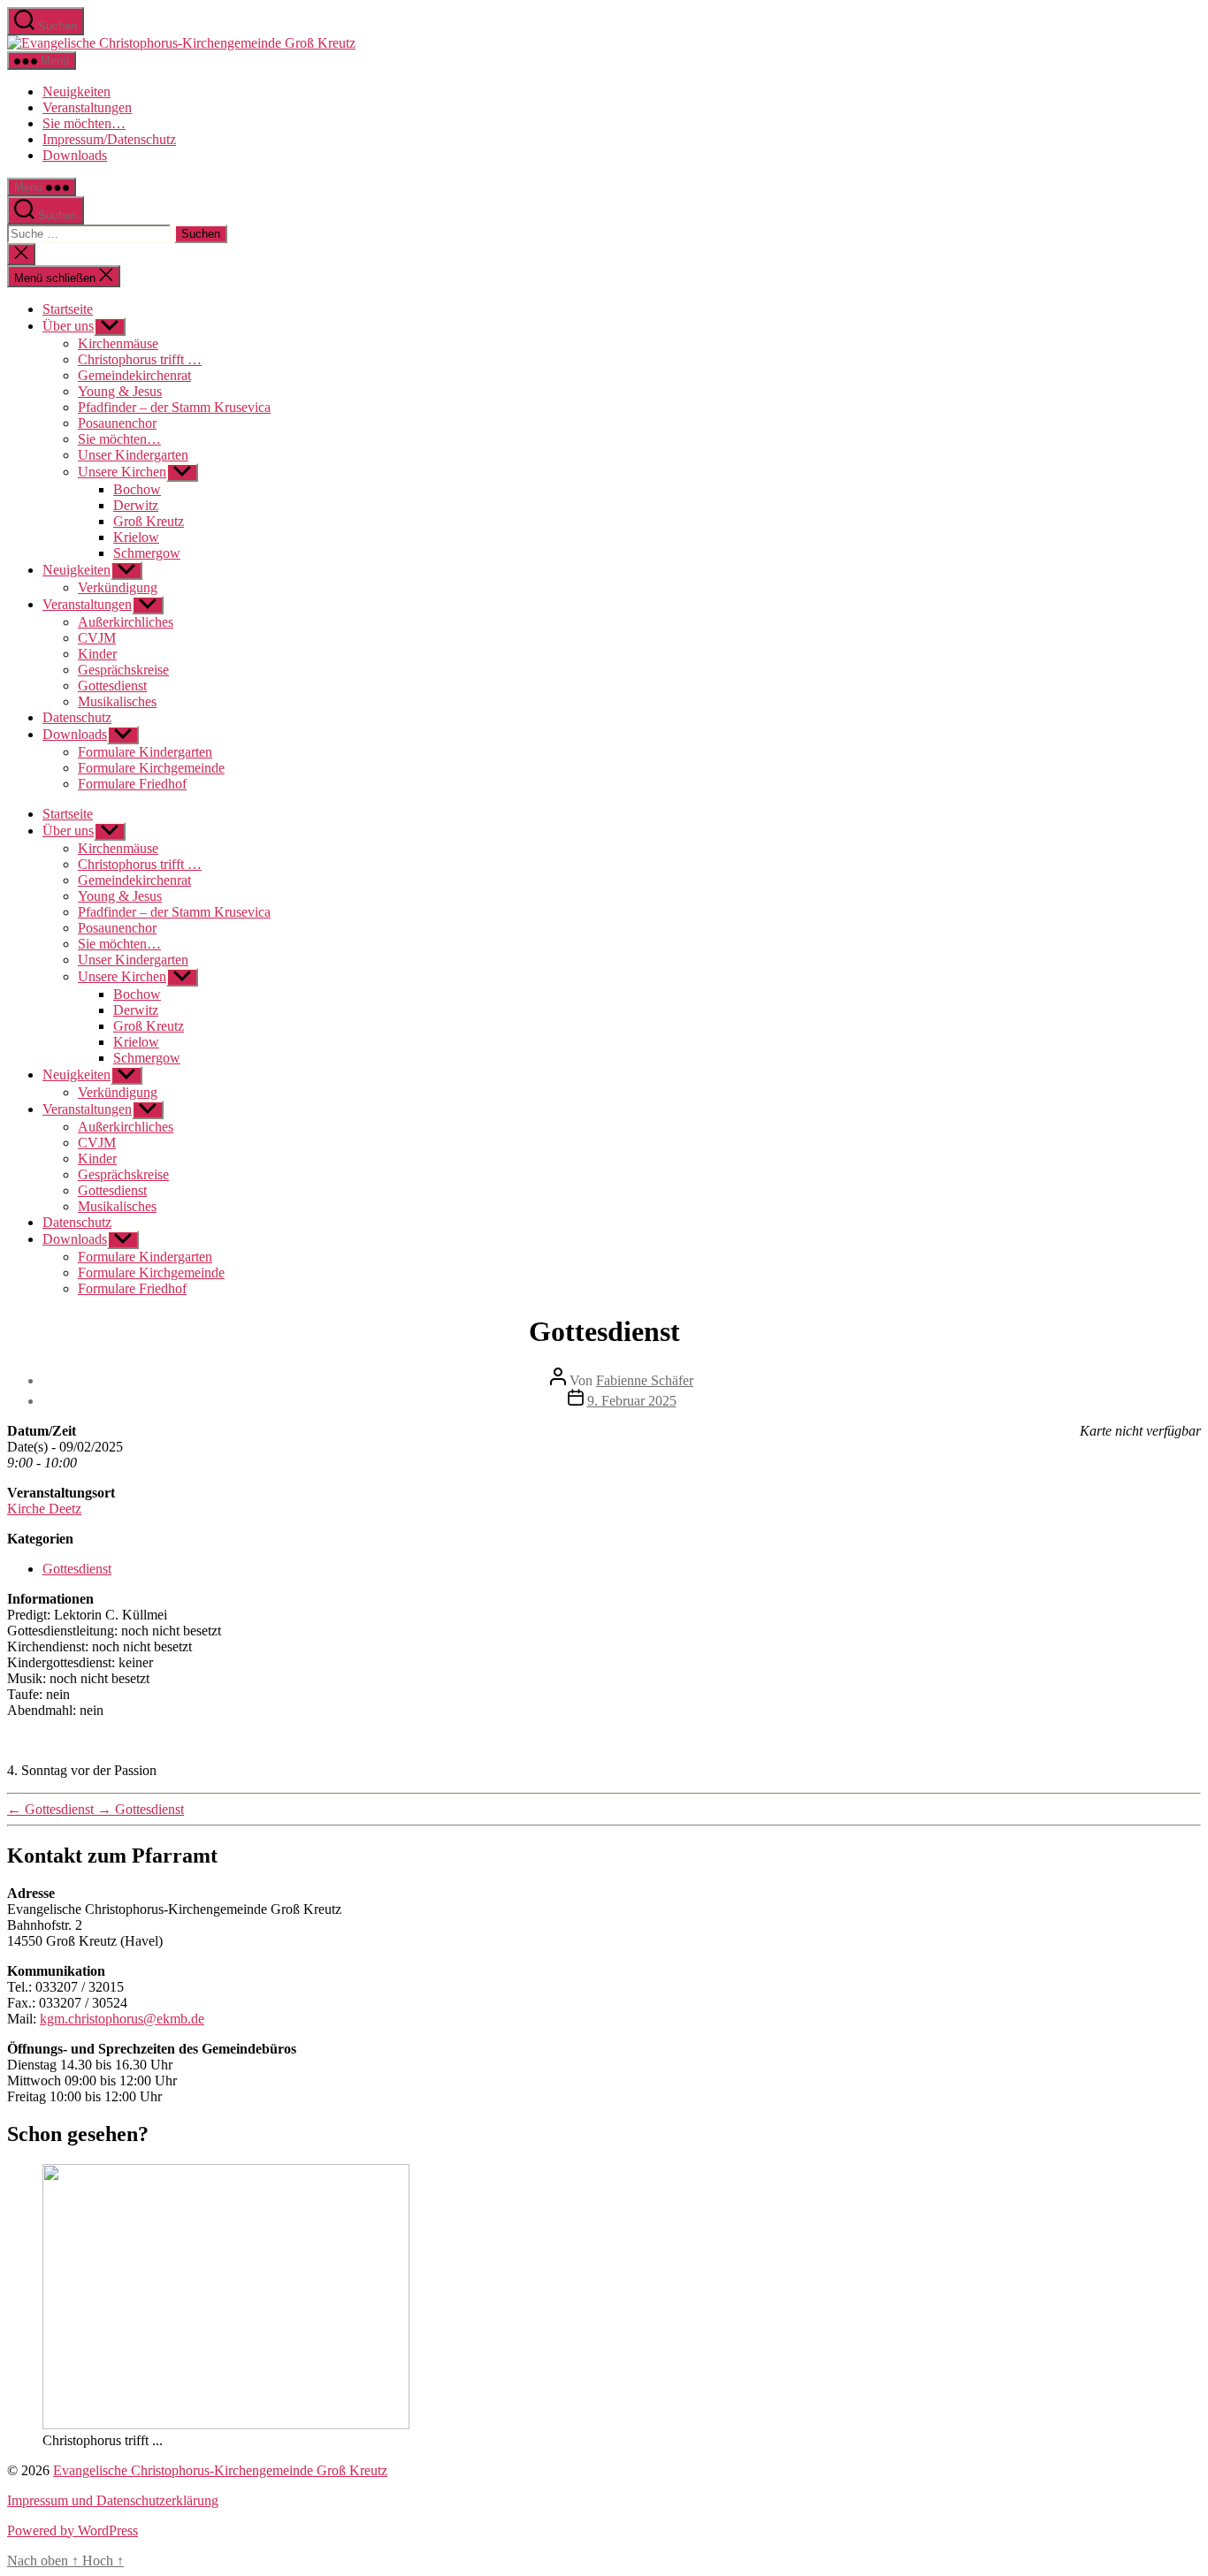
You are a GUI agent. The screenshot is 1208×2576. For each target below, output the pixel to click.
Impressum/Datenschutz (109, 139)
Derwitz (136, 505)
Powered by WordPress (73, 2530)
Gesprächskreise (123, 670)
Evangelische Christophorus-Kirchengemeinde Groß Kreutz (220, 2470)
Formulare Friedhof (132, 784)
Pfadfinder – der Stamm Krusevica (174, 407)
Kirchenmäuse (118, 343)
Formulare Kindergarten (145, 752)
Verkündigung (118, 587)
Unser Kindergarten (133, 455)
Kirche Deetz (44, 1509)
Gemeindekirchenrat (134, 375)
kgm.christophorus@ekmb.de (122, 2019)
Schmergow (147, 553)
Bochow (137, 489)
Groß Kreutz (149, 521)
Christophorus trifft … (140, 359)
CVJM (97, 638)
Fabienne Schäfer (645, 1380)
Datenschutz (77, 717)
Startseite (68, 309)
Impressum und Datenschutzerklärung (113, 2500)
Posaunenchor (117, 423)
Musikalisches (117, 701)
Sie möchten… (84, 123)
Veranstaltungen (87, 107)
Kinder (97, 654)
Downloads (75, 155)
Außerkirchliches (126, 622)
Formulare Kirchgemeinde (151, 768)
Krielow (136, 537)
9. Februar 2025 (632, 1401)
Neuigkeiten (76, 91)
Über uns (68, 326)
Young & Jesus (120, 391)
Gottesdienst (112, 686)
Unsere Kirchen (122, 472)
